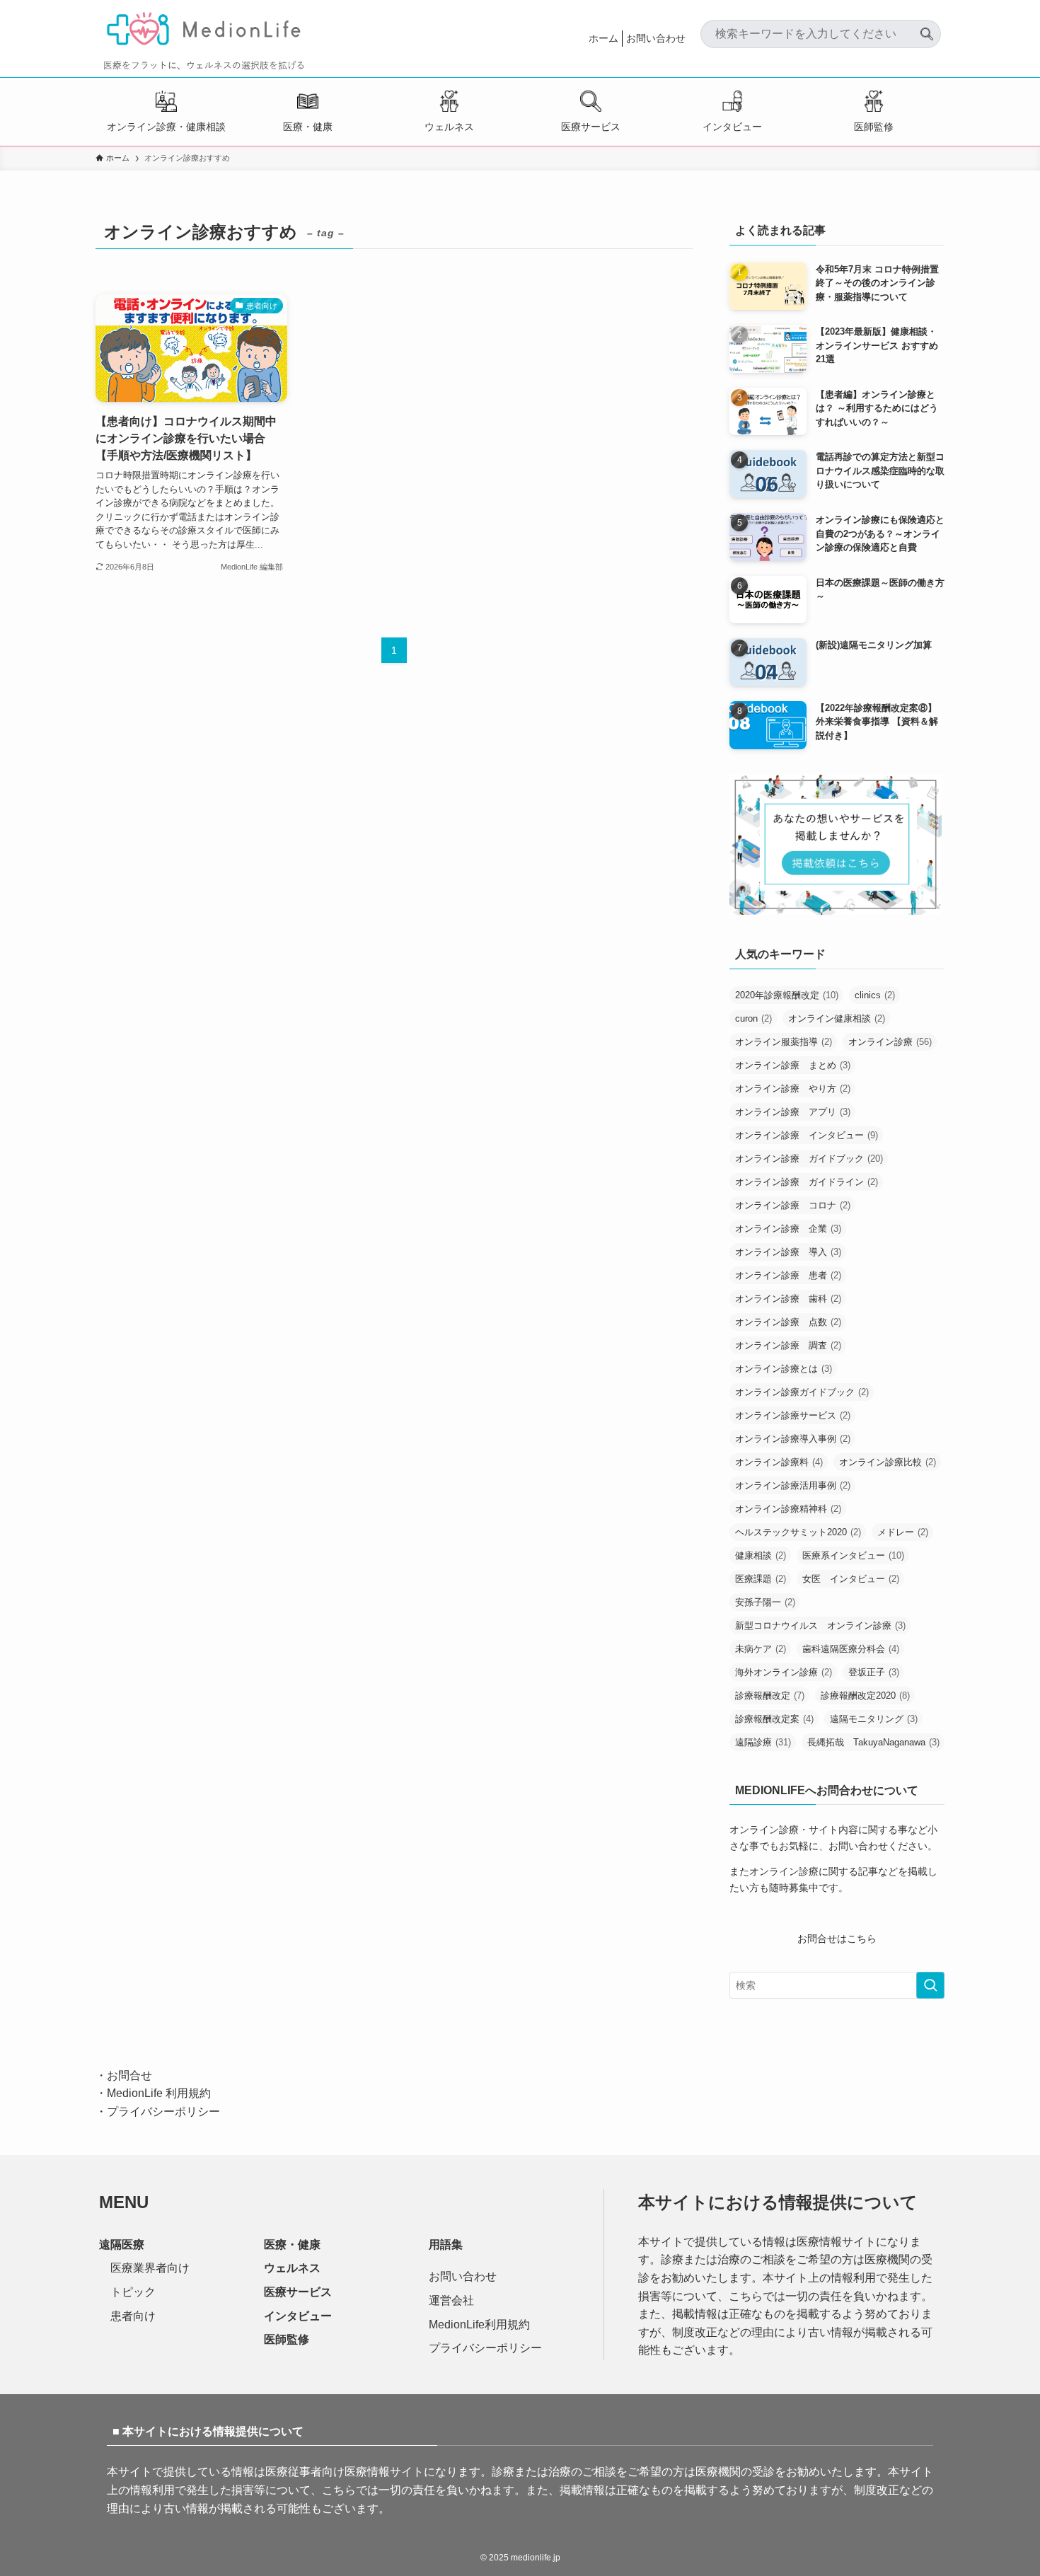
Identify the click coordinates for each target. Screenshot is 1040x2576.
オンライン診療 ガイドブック (809, 1159)
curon (753, 1018)
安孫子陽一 (765, 1602)
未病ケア (761, 1649)
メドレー (903, 1532)
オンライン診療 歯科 (788, 1299)
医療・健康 (308, 127)
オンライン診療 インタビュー (807, 1135)
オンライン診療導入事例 (793, 1439)
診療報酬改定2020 (865, 1696)
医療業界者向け (150, 2268)
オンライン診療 (890, 1042)
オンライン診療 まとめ (793, 1065)
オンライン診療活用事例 (793, 1485)
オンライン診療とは (784, 1369)
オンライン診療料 (779, 1462)
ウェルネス (449, 127)
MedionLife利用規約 (479, 2324)
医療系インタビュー (853, 1555)
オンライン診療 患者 (788, 1275)
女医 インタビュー (851, 1579)
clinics (875, 995)
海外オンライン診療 (784, 1672)
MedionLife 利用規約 (159, 2093)
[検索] (927, 28)
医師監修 (874, 127)
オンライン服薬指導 (784, 1042)
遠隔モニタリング (874, 1719)
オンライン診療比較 (888, 1462)
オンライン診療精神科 (788, 1509)
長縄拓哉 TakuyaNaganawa (873, 1742)
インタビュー (732, 127)
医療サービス (591, 127)
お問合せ (129, 2075)
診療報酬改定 (770, 1696)
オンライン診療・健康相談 (166, 127)
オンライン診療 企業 (788, 1229)
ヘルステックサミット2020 (798, 1532)
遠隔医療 (122, 2245)
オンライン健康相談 (837, 1018)
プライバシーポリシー (163, 2112)
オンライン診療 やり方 (793, 1088)
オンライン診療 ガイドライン (807, 1182)
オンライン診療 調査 (788, 1345)
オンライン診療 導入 (788, 1252)
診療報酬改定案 (774, 1719)
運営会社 (451, 2300)
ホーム (603, 38)
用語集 (446, 2245)
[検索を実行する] (930, 1985)
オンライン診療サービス (793, 1415)
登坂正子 (874, 1672)
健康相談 (761, 1555)
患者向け (133, 2316)
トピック (133, 2292)
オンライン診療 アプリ (793, 1112)
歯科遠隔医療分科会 (851, 1649)
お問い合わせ (656, 38)
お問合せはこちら (837, 1939)
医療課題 (761, 1579)
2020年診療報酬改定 (787, 995)
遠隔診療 (763, 1742)
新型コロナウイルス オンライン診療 (820, 1625)
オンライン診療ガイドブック (802, 1392)
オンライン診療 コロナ (793, 1205)
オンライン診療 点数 (788, 1322)
